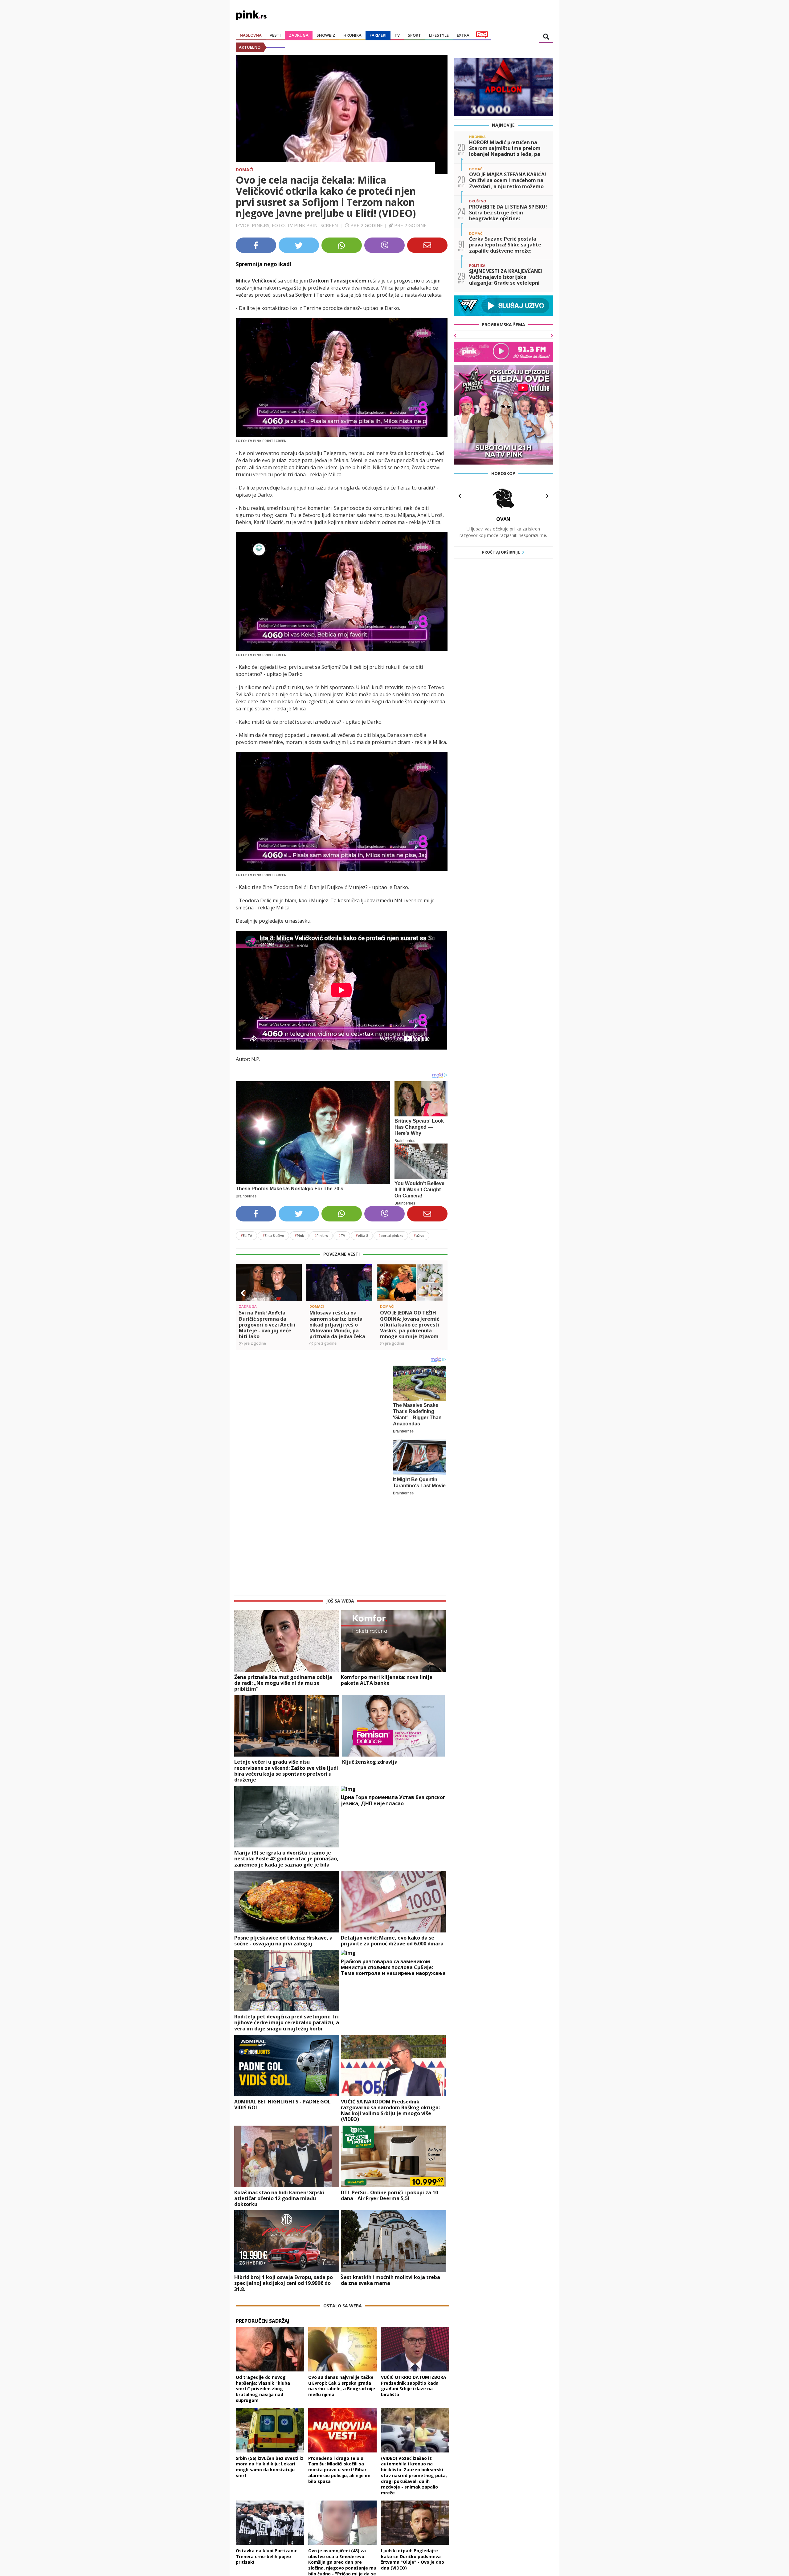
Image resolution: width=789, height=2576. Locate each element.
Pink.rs (321, 1235)
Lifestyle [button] (439, 35)
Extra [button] (463, 35)
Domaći (245, 170)
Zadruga (299, 35)
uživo (419, 1235)
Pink (299, 1235)
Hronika (352, 35)
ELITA (246, 1235)
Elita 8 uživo (273, 1235)
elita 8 (362, 1235)
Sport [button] (414, 35)
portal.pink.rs (391, 1235)
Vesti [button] (275, 35)
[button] (243, 1293)
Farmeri (378, 35)
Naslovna (251, 35)
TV (397, 35)
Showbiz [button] (326, 35)
